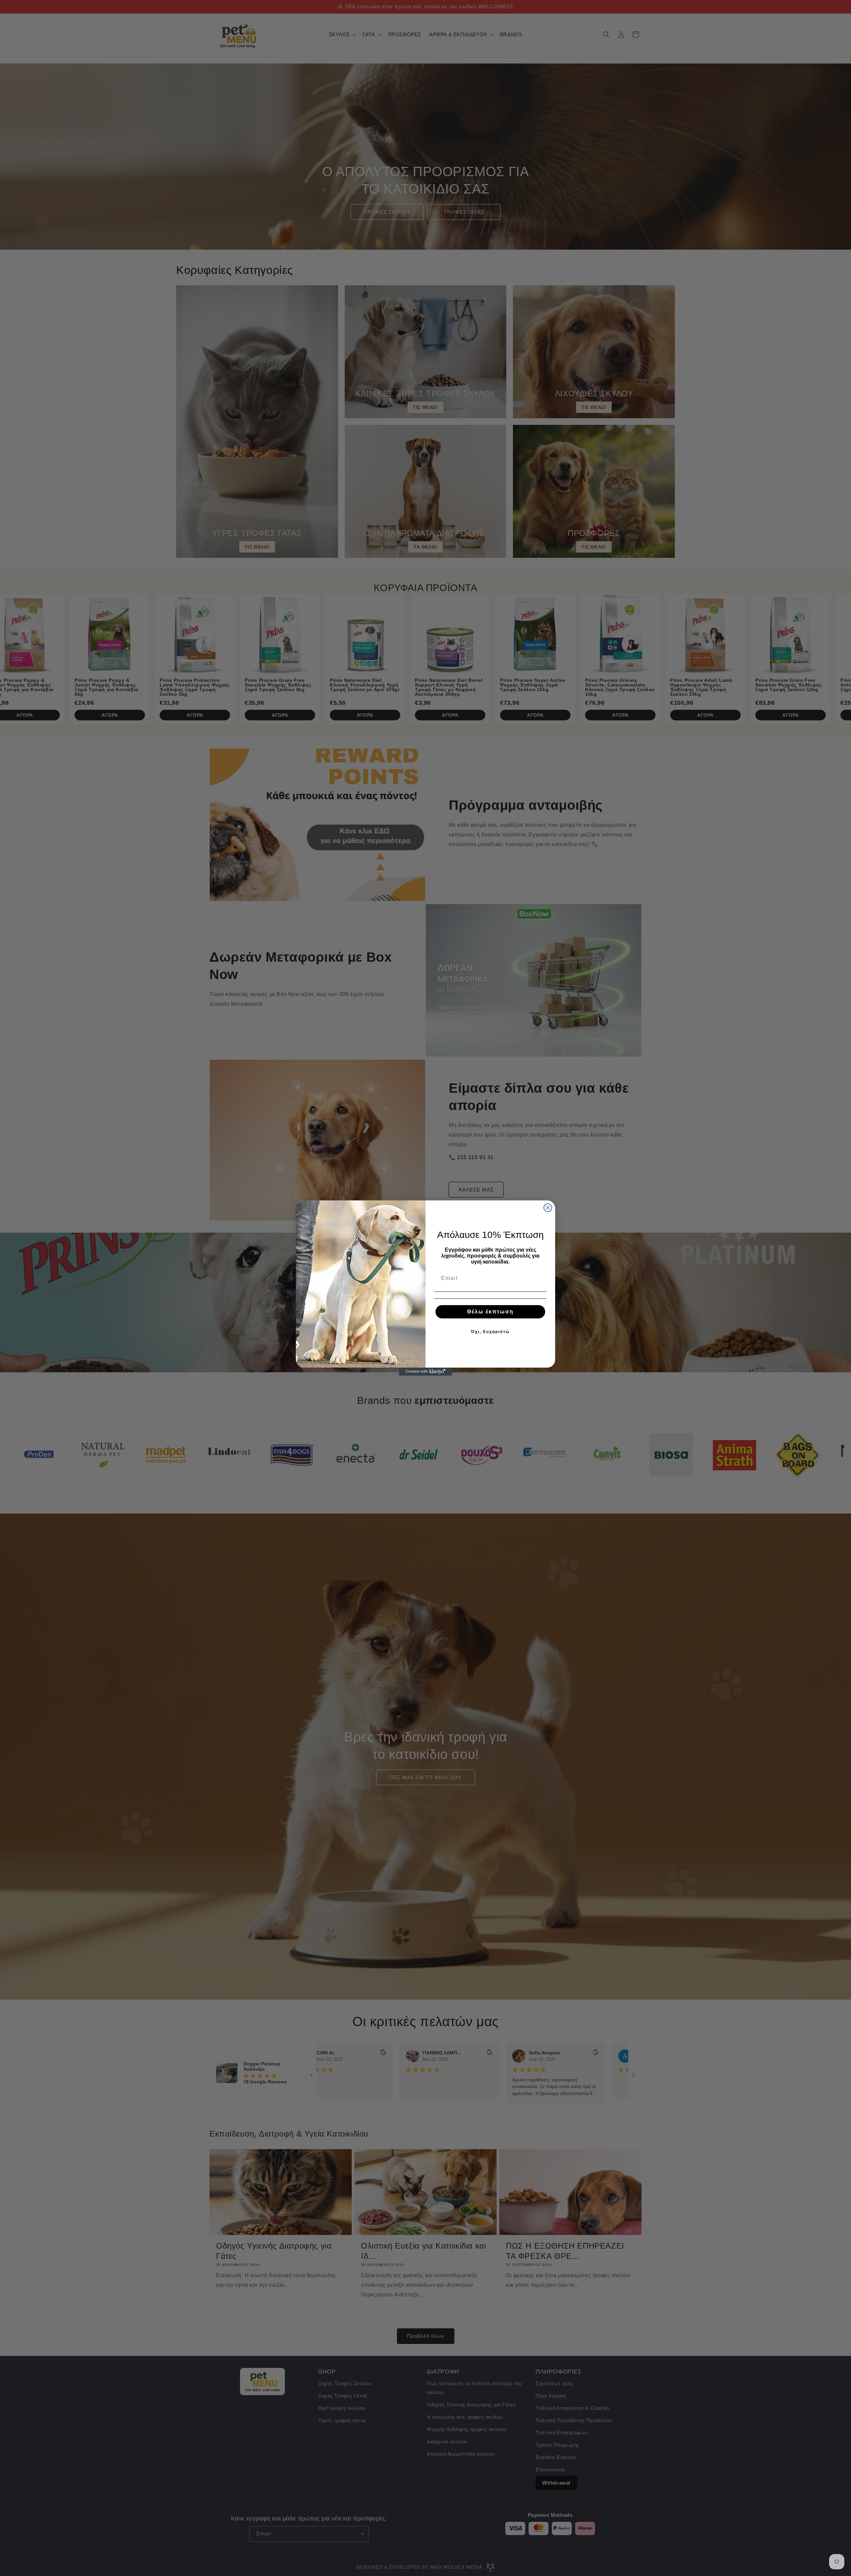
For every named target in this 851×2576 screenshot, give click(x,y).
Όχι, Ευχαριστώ (490, 1332)
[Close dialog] (548, 1208)
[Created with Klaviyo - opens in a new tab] (425, 1372)
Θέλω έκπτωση (490, 1312)
